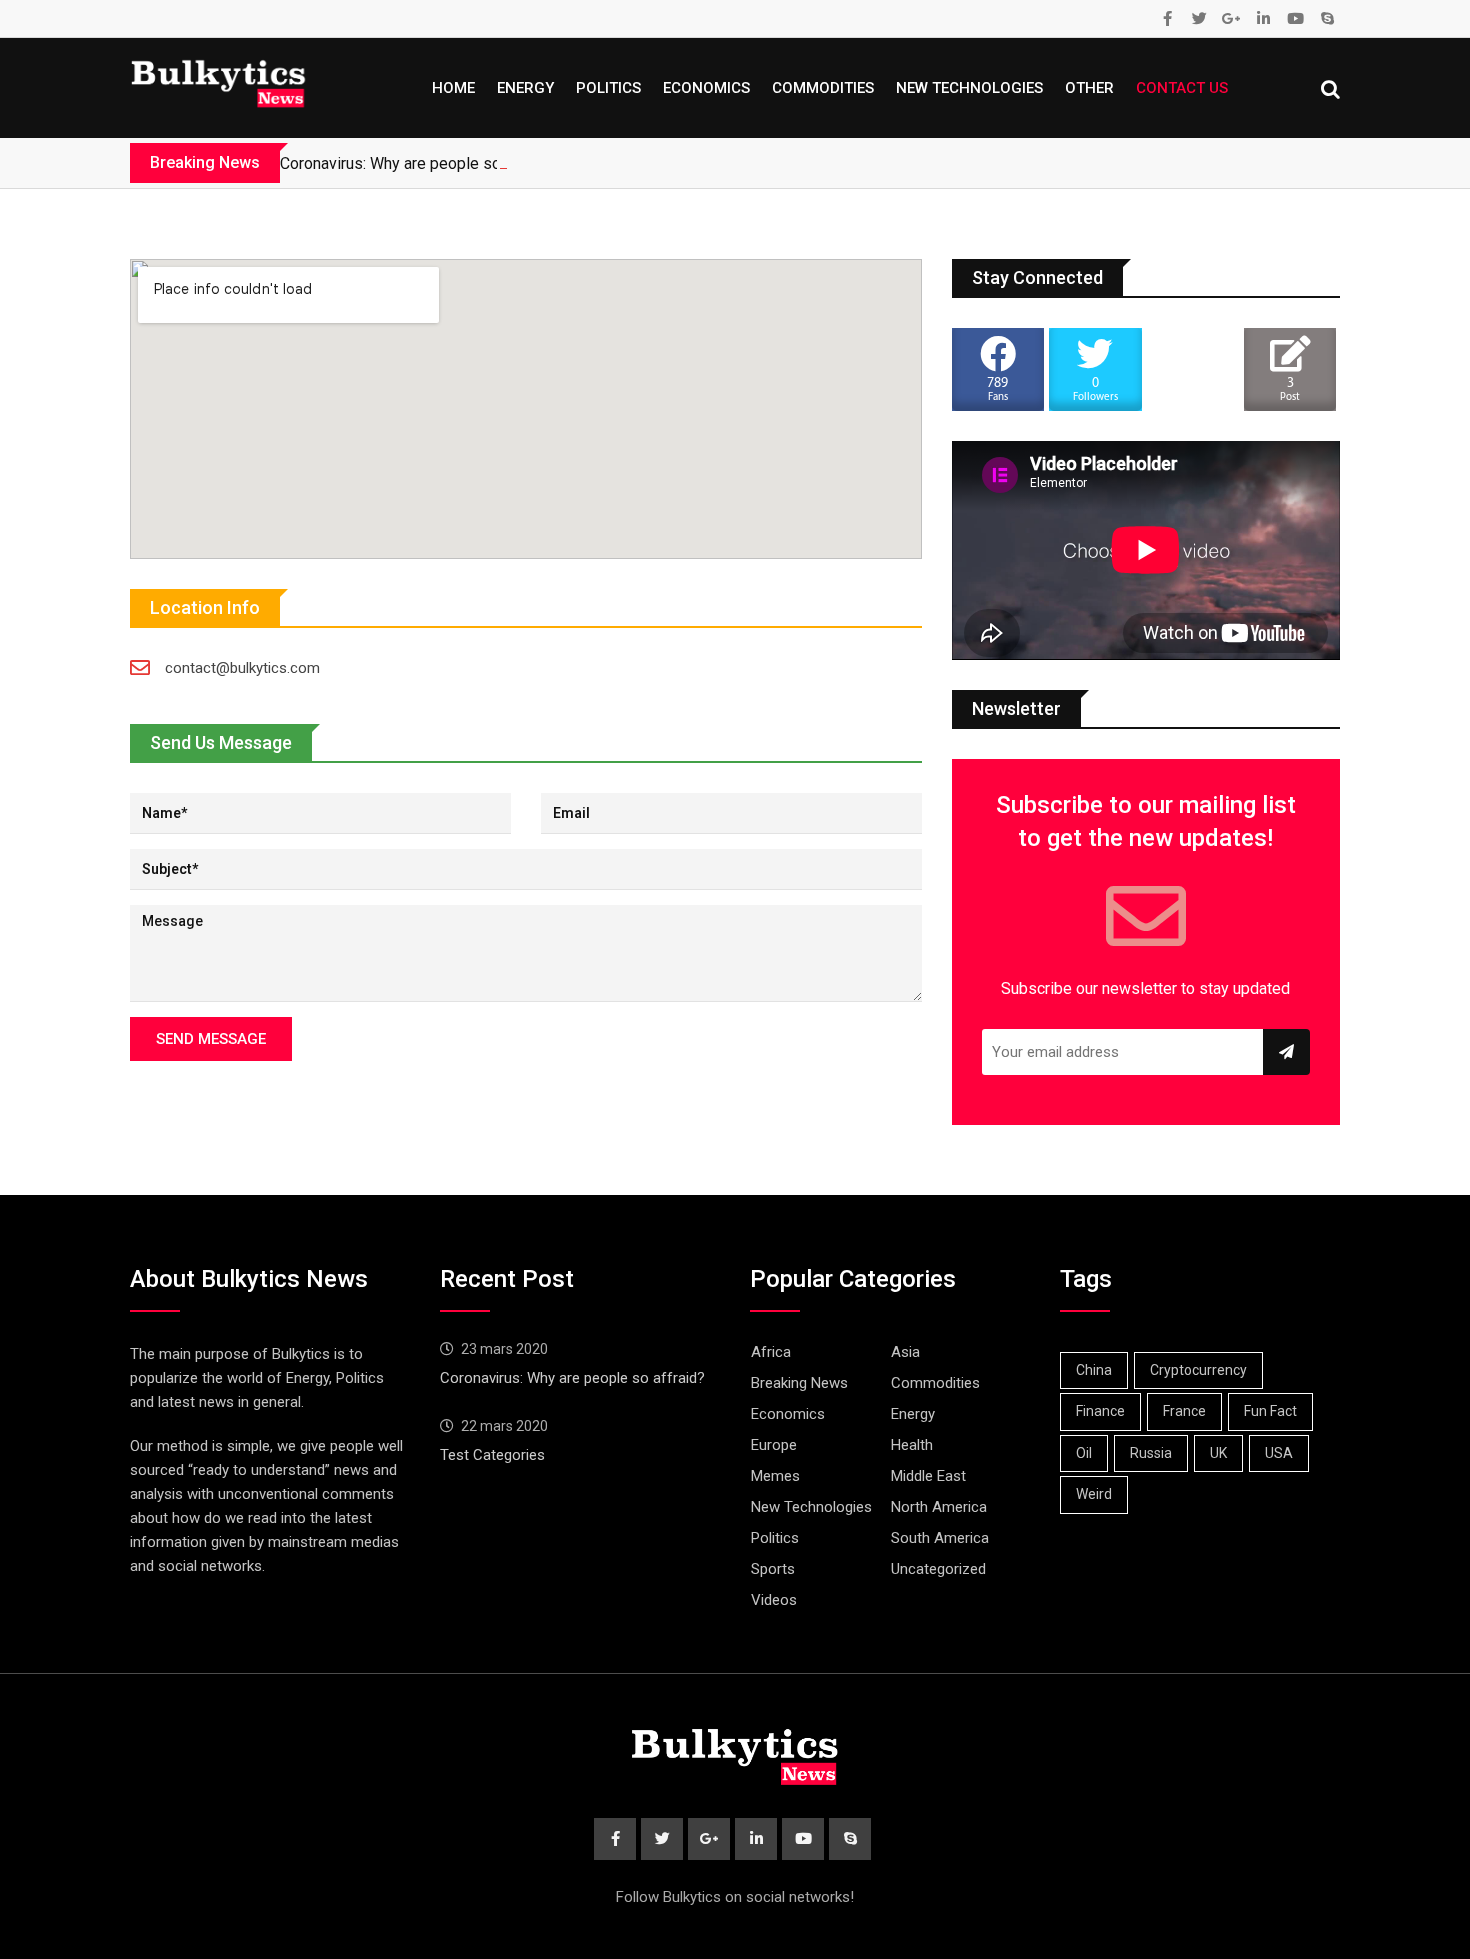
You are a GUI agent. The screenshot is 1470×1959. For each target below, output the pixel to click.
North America (939, 1507)
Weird (1094, 1494)
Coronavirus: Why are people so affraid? (419, 163)
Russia (1151, 1453)
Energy (525, 88)
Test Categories (492, 1455)
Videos (774, 1600)
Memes (775, 1476)
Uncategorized (938, 1569)
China (1094, 1370)
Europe (774, 1445)
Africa (771, 1352)
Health (912, 1445)
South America (940, 1538)
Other (1089, 88)
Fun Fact (1270, 1411)
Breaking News (799, 1383)
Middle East (928, 1476)
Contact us (1182, 88)
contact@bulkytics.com (242, 668)
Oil (1084, 1453)
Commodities (823, 88)
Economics (706, 88)
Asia (905, 1352)
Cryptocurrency (1198, 1370)
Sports (773, 1569)
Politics (608, 88)
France (1184, 1411)
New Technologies (969, 88)
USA (1279, 1453)
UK (1218, 1453)
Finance (1100, 1411)
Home (453, 88)
